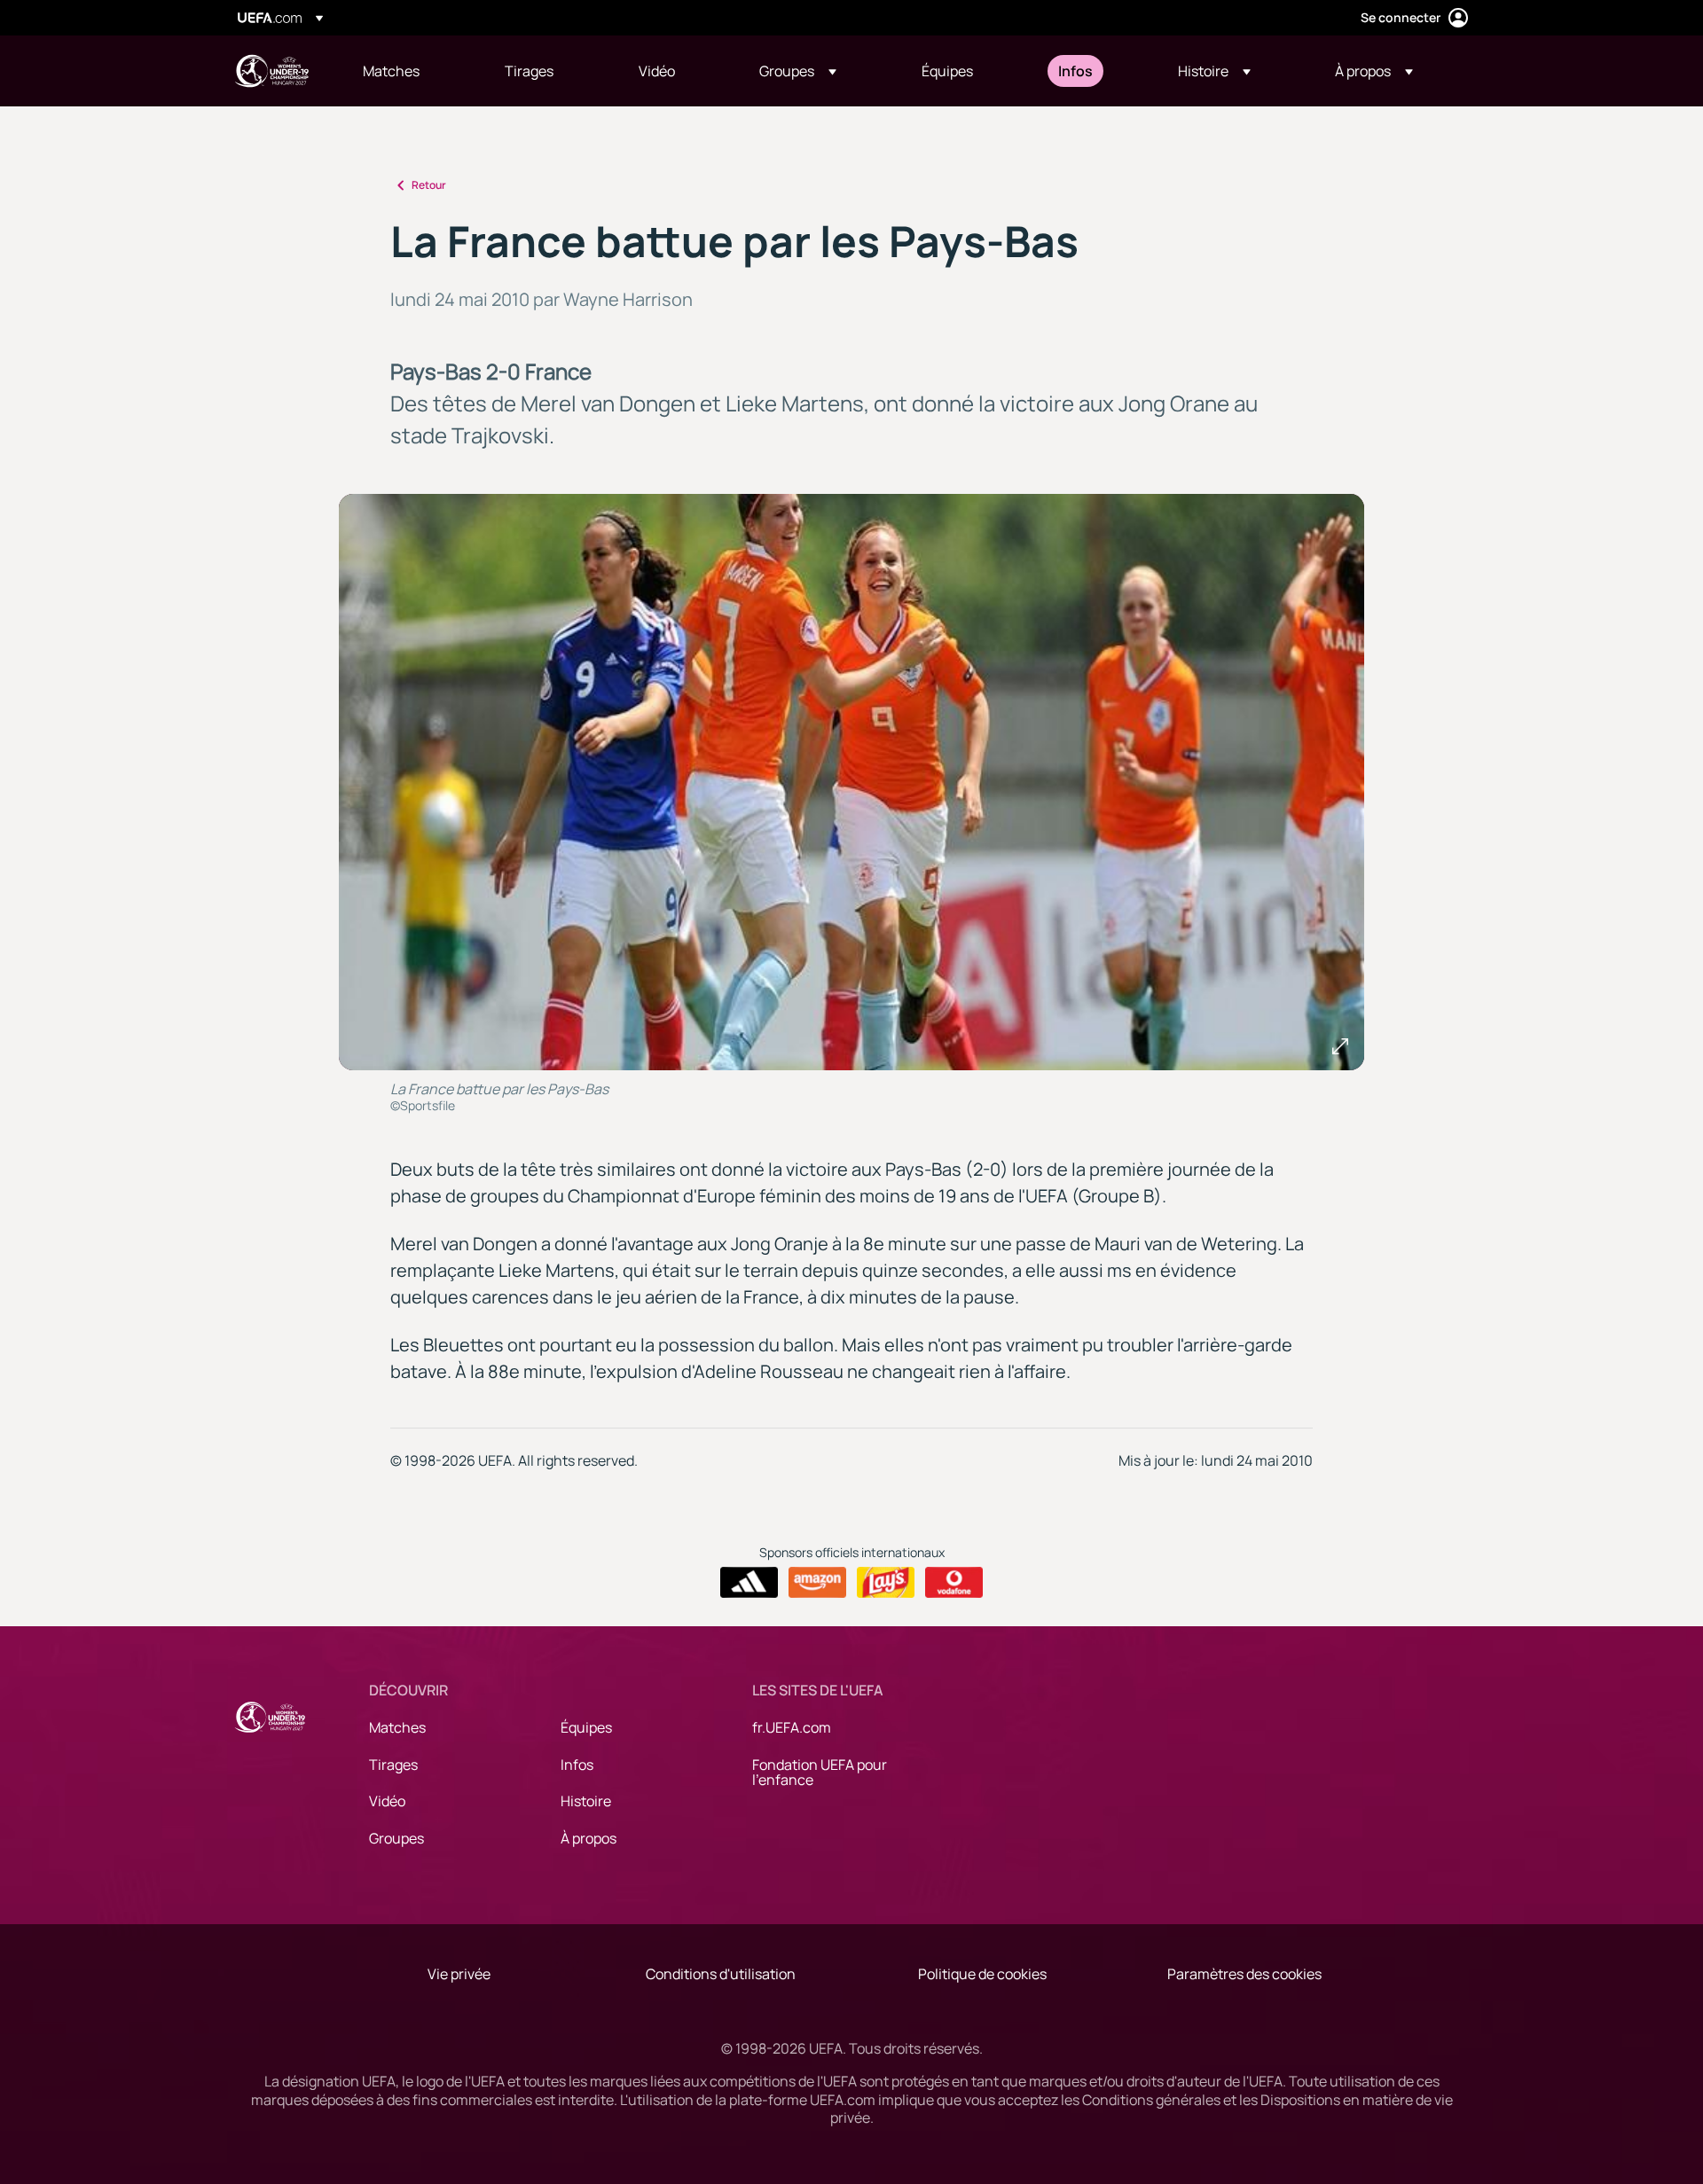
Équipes (586, 1727)
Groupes (396, 1838)
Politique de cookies (982, 1974)
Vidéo (387, 1801)
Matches (397, 1727)
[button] (798, 71)
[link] (391, 71)
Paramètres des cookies (1244, 1974)
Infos (577, 1765)
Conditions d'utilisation (721, 1974)
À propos (589, 1838)
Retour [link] (429, 185)
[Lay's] (886, 1583)
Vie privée (459, 1974)
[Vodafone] (954, 1583)
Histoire (586, 1801)
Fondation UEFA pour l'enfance (820, 1773)
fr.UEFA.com (792, 1727)
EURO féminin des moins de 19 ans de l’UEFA (271, 71)
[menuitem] (412, 71)
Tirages (393, 1765)
